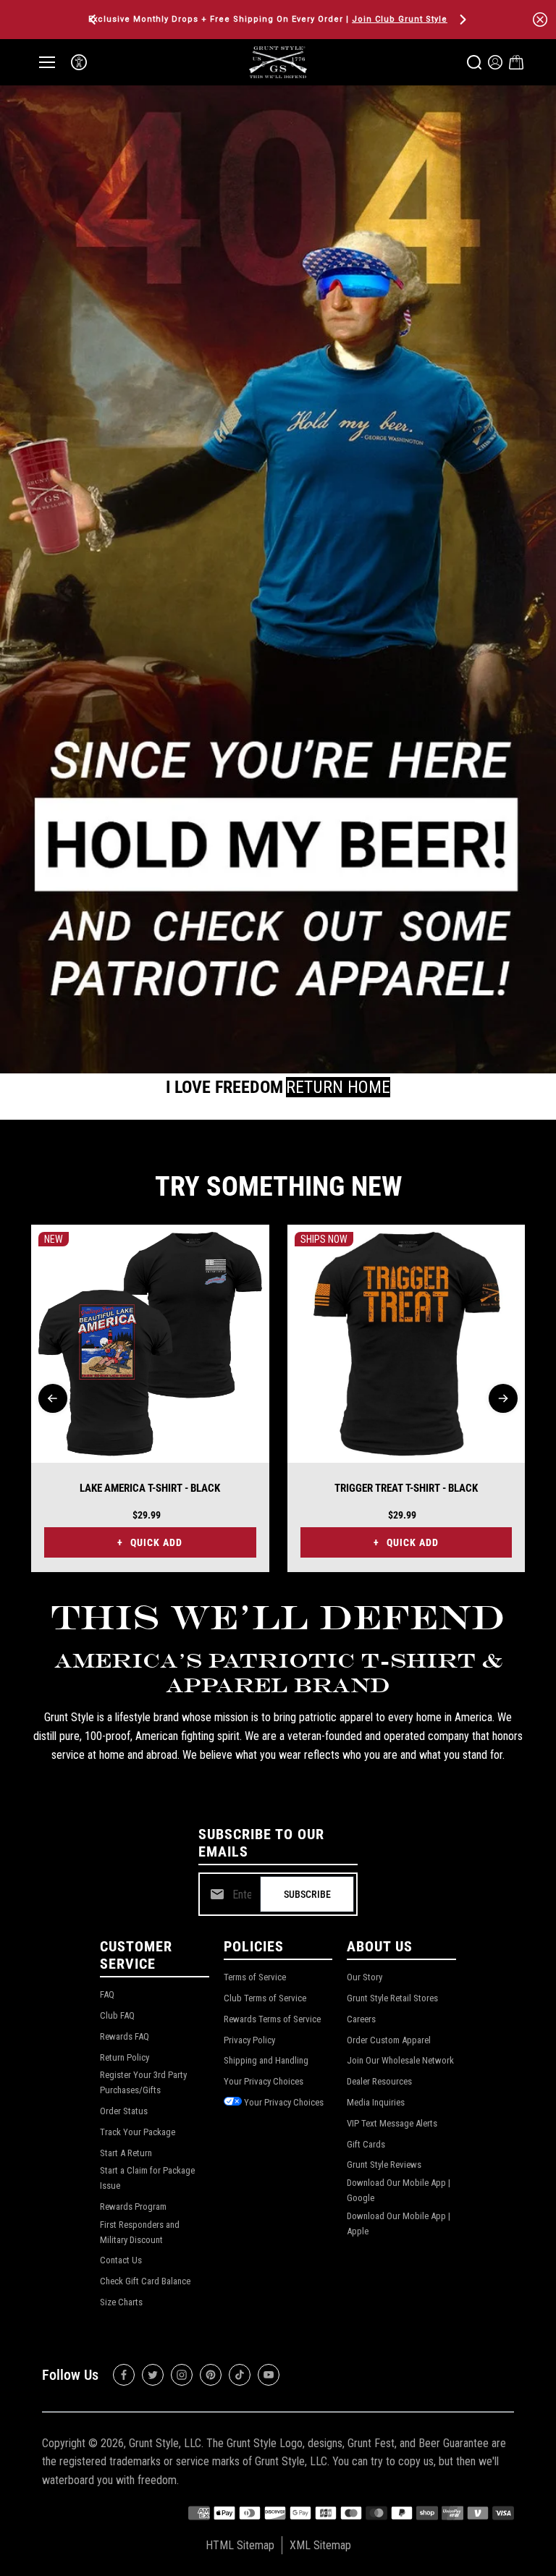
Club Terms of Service (265, 1998)
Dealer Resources (379, 2081)
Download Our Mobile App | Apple (399, 2224)
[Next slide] (503, 1398)
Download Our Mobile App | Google (399, 2190)
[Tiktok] (240, 2375)
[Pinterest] (211, 2375)
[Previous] (94, 20)
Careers (361, 2019)
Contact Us (121, 2260)
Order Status (124, 2111)
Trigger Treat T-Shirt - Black (406, 1488)
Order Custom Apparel (389, 2040)
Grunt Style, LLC (165, 2443)
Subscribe (307, 1894)
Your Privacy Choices (264, 2081)
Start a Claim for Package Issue (147, 2178)
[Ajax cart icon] (516, 62)
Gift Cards (366, 2144)
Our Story (365, 1977)
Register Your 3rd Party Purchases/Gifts (143, 2082)
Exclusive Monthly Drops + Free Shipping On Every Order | (268, 19)
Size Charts (121, 2302)
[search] (474, 62)
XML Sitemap (320, 2545)
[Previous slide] (53, 1398)
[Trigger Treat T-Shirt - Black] (407, 1344)
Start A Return (126, 2153)
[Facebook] (124, 2375)
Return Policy (125, 2057)
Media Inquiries (376, 2102)
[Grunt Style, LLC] (278, 62)
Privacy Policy (249, 2040)
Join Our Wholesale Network (400, 2060)
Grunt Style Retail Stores (392, 1998)
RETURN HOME (338, 1087)
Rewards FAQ (125, 2036)
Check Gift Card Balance (145, 2281)
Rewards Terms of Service (272, 2019)
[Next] (462, 20)
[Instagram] (182, 2375)
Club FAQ (117, 2015)
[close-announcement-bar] (540, 20)
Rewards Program (133, 2207)
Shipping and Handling (266, 2060)
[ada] (79, 62)
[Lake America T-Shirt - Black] (150, 1344)
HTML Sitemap (240, 2545)
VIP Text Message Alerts (392, 2123)
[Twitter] (153, 2375)
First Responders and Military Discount (140, 2232)
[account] (495, 62)
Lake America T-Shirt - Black (150, 1488)
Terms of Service (255, 1977)
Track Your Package (138, 2132)
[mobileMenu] (47, 62)
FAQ (107, 1994)
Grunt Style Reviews (384, 2165)
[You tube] (269, 2375)
